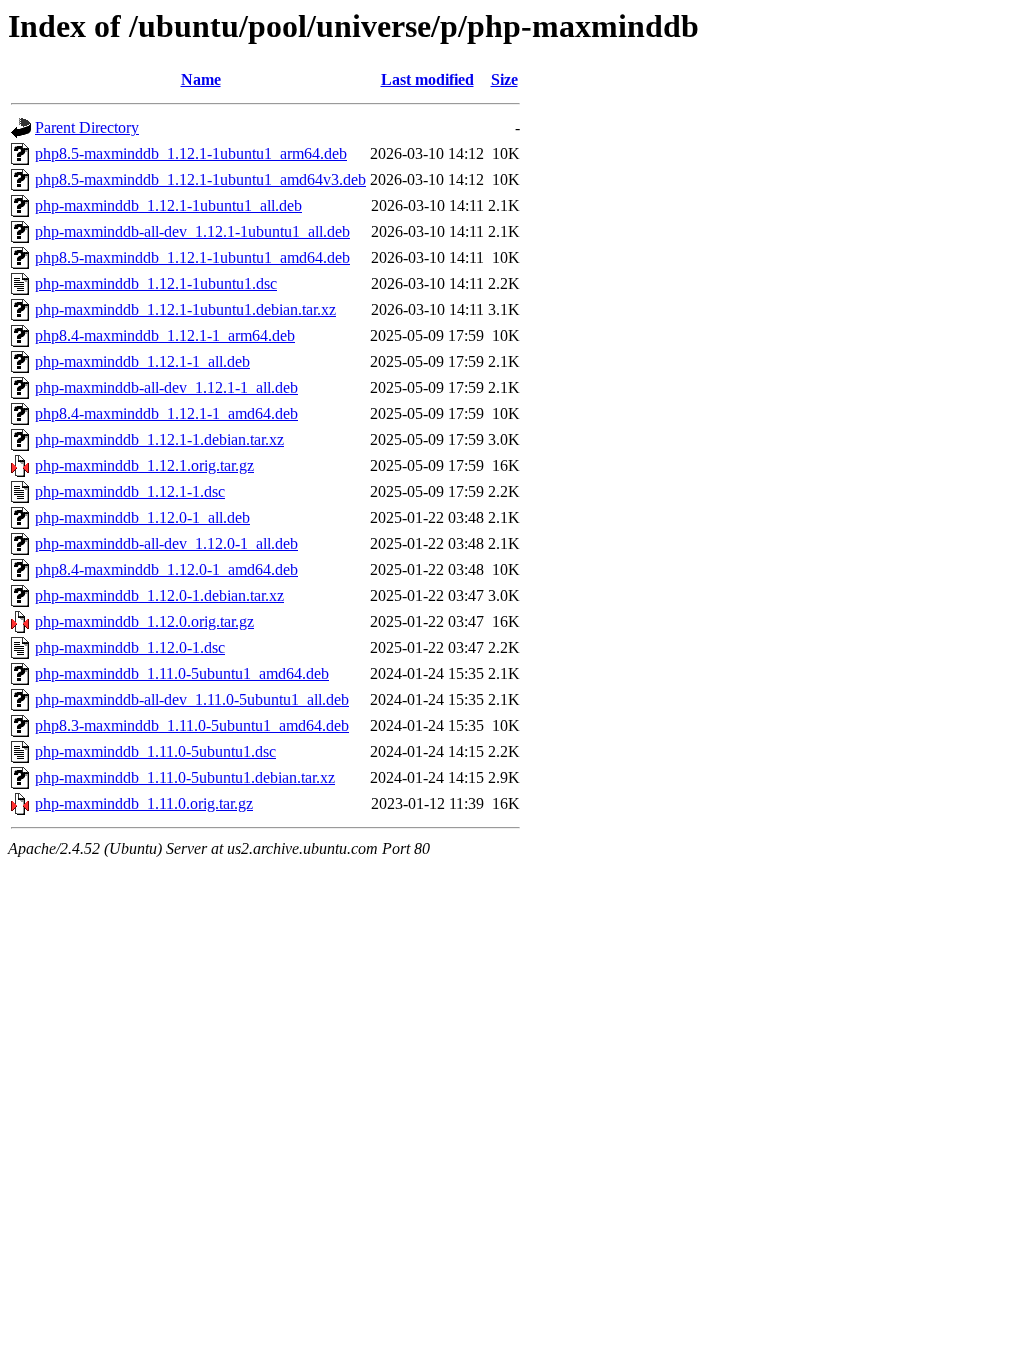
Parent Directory (87, 127)
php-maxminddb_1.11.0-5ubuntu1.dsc (155, 751)
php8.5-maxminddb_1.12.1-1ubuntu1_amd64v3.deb (200, 179)
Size (504, 79)
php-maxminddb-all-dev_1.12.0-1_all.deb (166, 543)
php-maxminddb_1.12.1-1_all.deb (142, 361)
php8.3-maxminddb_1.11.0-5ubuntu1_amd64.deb (192, 725)
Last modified (427, 79)
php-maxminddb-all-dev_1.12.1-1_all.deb (166, 387)
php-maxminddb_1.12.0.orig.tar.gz (144, 621)
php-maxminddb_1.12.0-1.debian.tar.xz (159, 595)
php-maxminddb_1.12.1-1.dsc (130, 491)
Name (201, 79)
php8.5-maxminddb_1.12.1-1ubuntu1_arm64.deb (191, 153)
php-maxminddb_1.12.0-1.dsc (130, 647)
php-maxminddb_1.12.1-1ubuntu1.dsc (156, 283)
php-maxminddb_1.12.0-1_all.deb (142, 517)
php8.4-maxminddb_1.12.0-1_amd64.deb (166, 569)
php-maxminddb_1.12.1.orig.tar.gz (144, 465)
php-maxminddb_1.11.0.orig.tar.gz (144, 803)
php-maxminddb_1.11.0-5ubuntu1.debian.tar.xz (185, 777)
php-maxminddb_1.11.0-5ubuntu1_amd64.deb (182, 673)
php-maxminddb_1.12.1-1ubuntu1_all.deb (168, 205)
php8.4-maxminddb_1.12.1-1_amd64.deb (166, 413)
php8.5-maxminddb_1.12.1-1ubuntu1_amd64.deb (192, 257)
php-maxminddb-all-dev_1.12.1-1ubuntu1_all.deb (192, 231)
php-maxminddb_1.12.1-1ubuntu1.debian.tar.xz (185, 309)
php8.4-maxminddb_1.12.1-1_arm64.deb (165, 335)
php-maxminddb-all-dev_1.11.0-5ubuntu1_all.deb (192, 699)
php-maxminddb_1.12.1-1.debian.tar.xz (159, 439)
